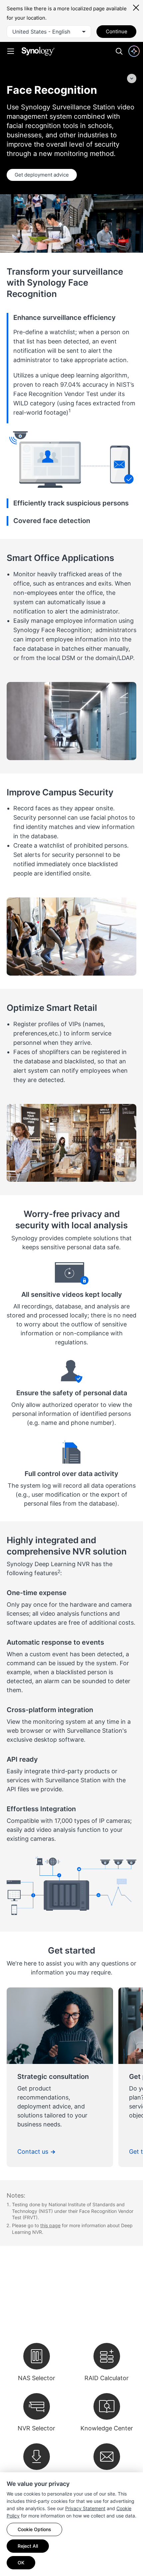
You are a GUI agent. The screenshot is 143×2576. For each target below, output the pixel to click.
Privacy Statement (85, 2508)
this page (50, 2225)
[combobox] (49, 32)
